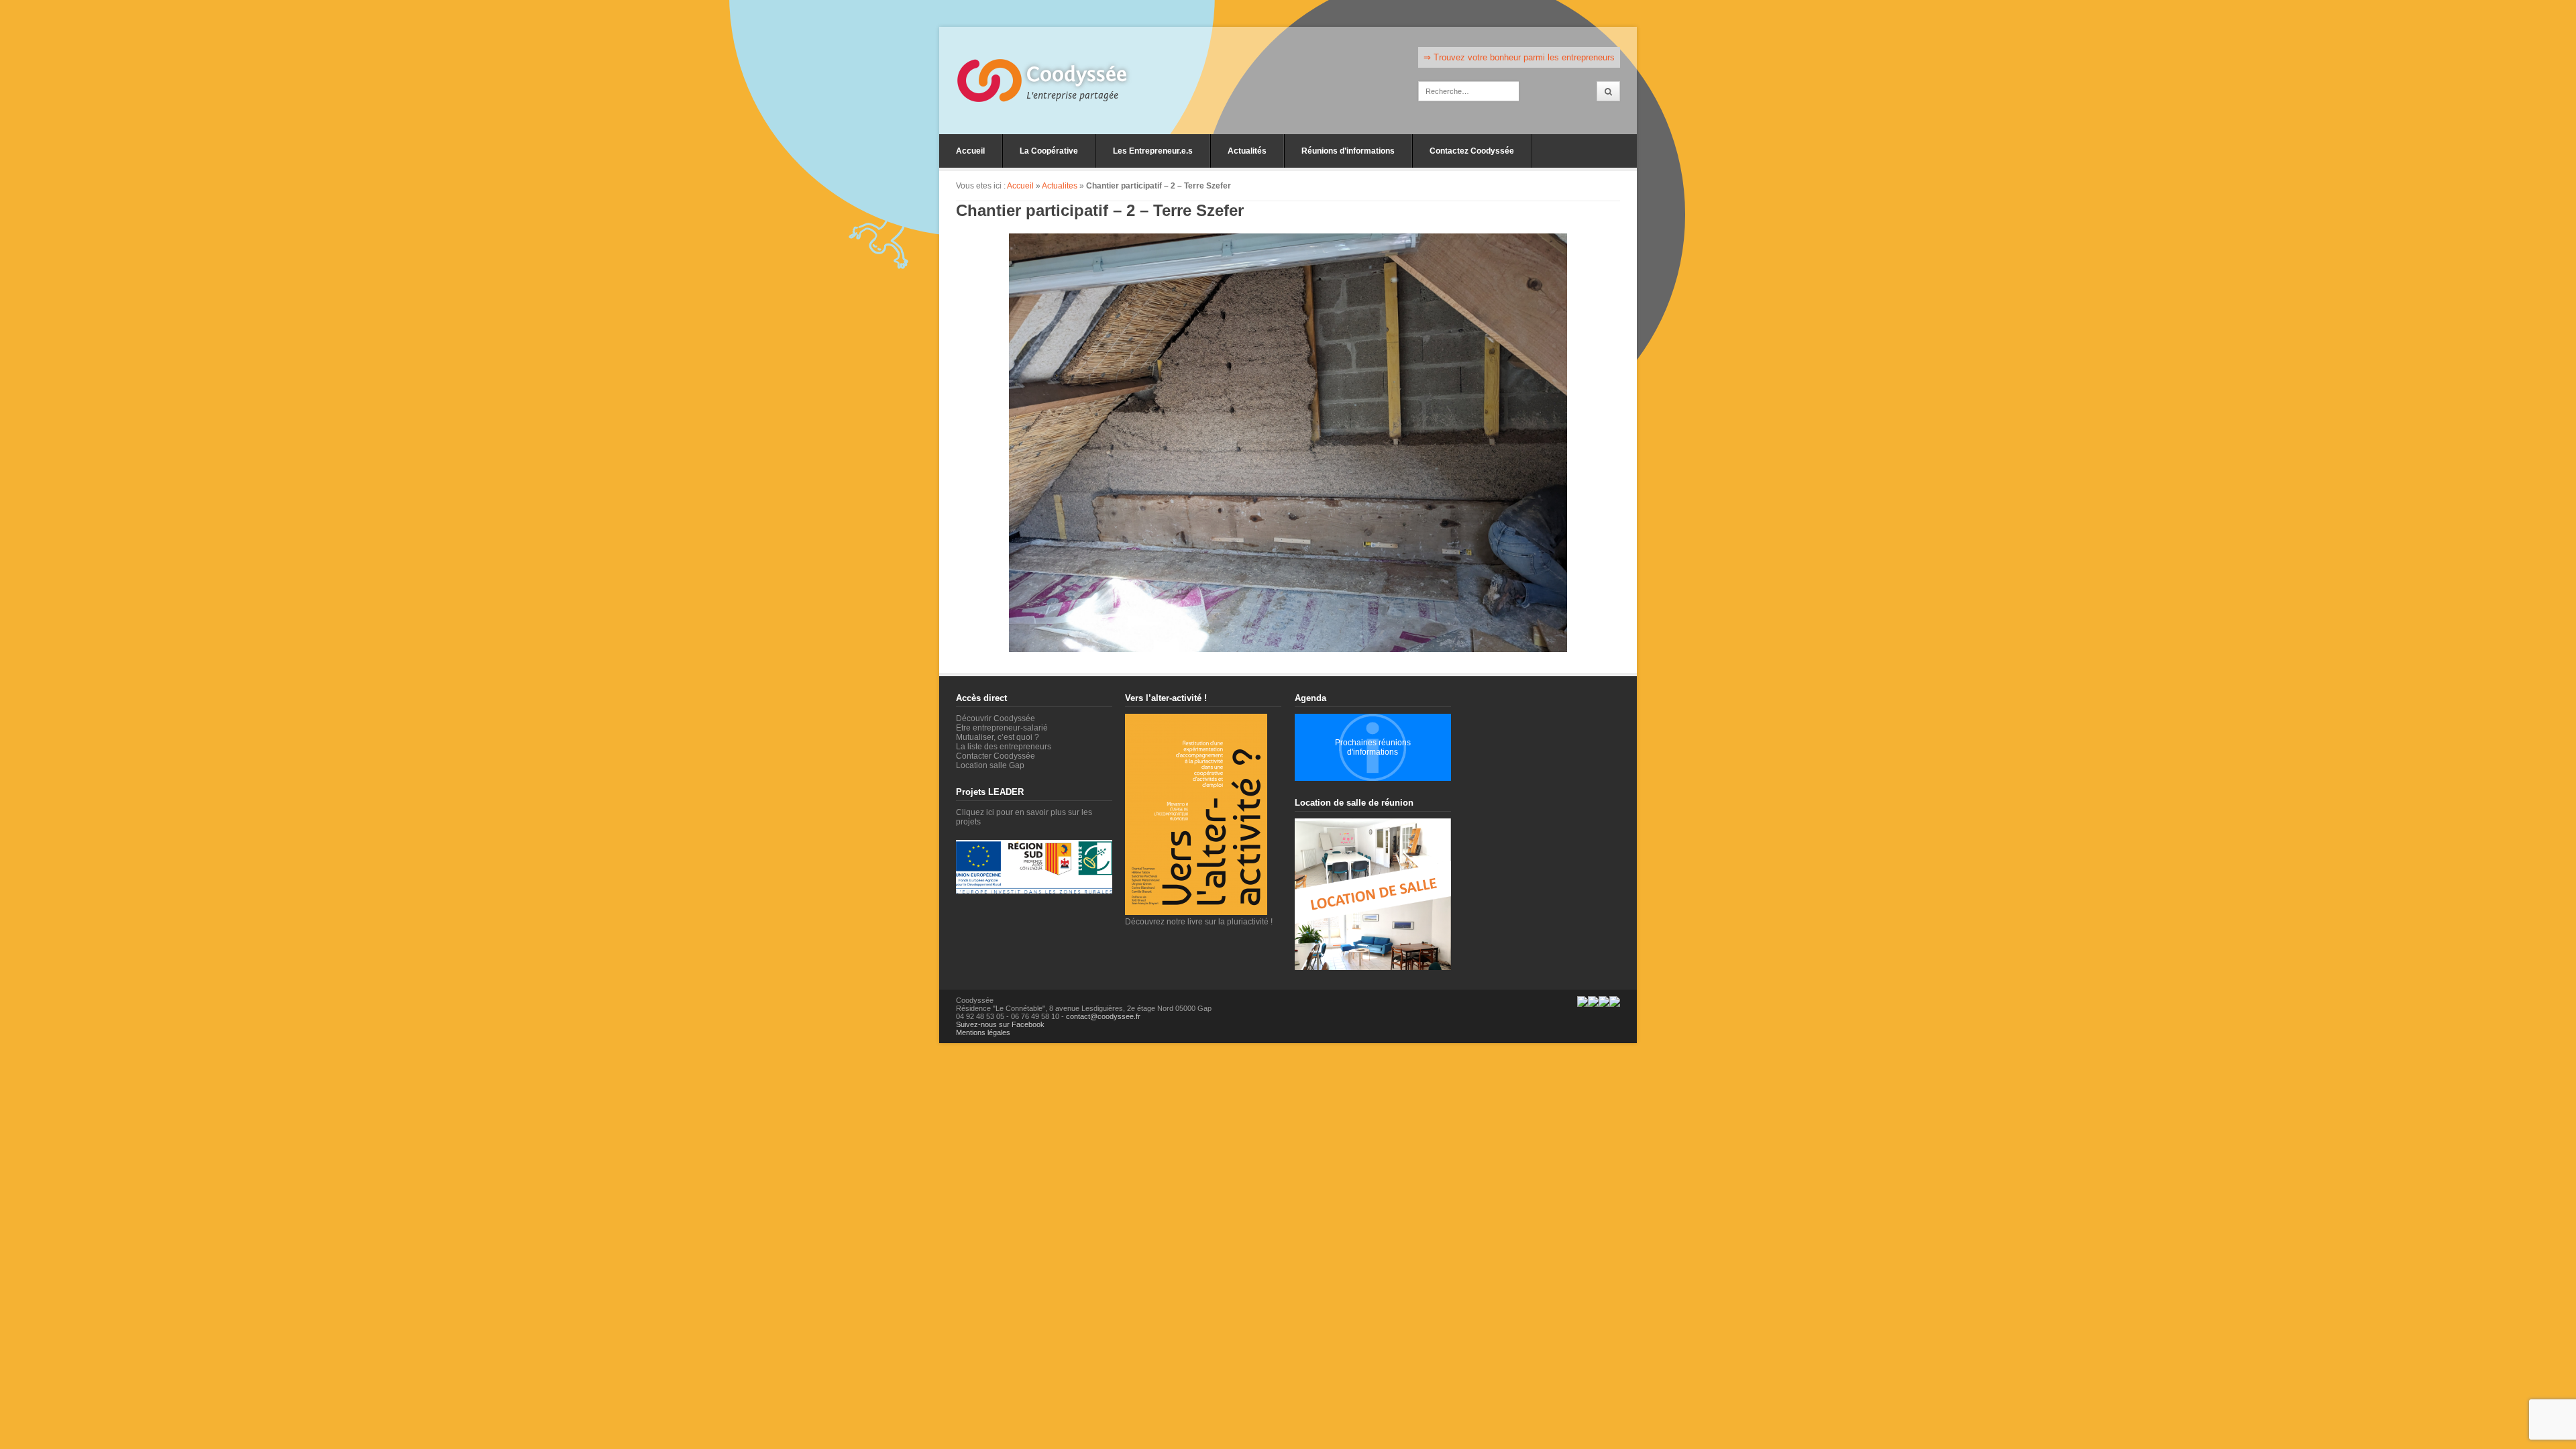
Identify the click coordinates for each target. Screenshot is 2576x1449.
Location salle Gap (990, 765)
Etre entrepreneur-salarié (1002, 728)
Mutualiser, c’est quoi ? (998, 737)
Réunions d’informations (1348, 151)
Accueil (970, 151)
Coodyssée (1077, 74)
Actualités (1247, 151)
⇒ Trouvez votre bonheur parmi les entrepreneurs (1519, 57)
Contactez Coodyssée (1472, 151)
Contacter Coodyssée (996, 756)
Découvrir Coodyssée (996, 718)
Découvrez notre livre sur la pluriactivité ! (1199, 922)
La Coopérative (1049, 151)
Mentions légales (983, 1032)
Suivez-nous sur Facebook (1000, 1024)
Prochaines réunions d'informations (1373, 747)
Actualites (1060, 186)
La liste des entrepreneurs (1004, 747)
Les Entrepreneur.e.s (1153, 151)
